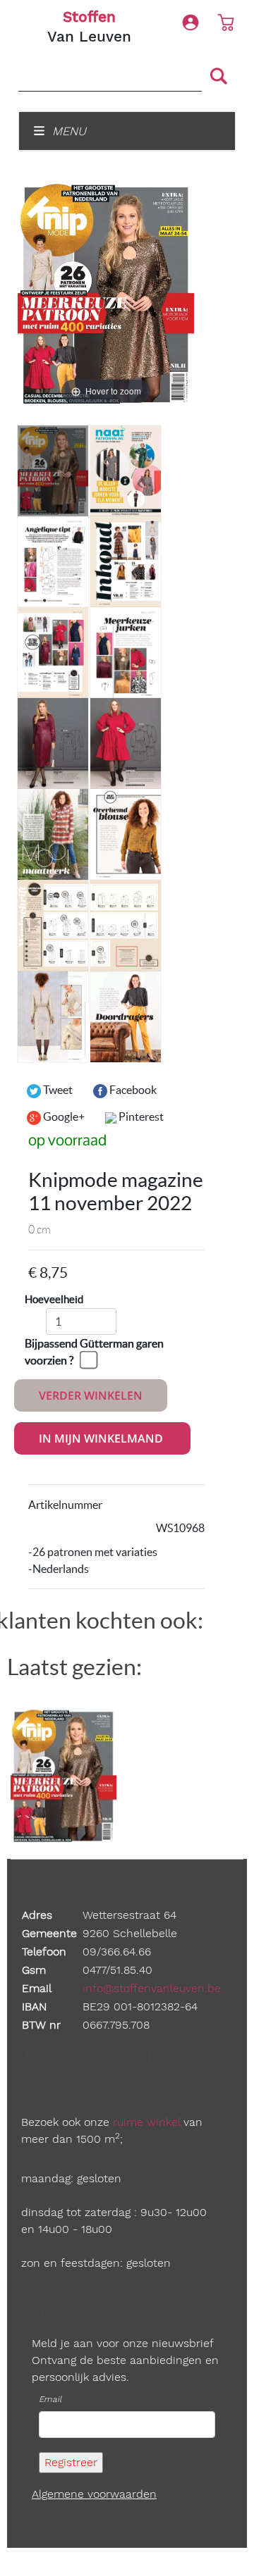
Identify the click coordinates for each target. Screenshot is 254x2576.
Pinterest (140, 1116)
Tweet (57, 1090)
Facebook (132, 1090)
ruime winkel (146, 2122)
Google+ (63, 1116)
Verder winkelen (91, 1395)
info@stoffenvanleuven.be (152, 1988)
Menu (67, 131)
